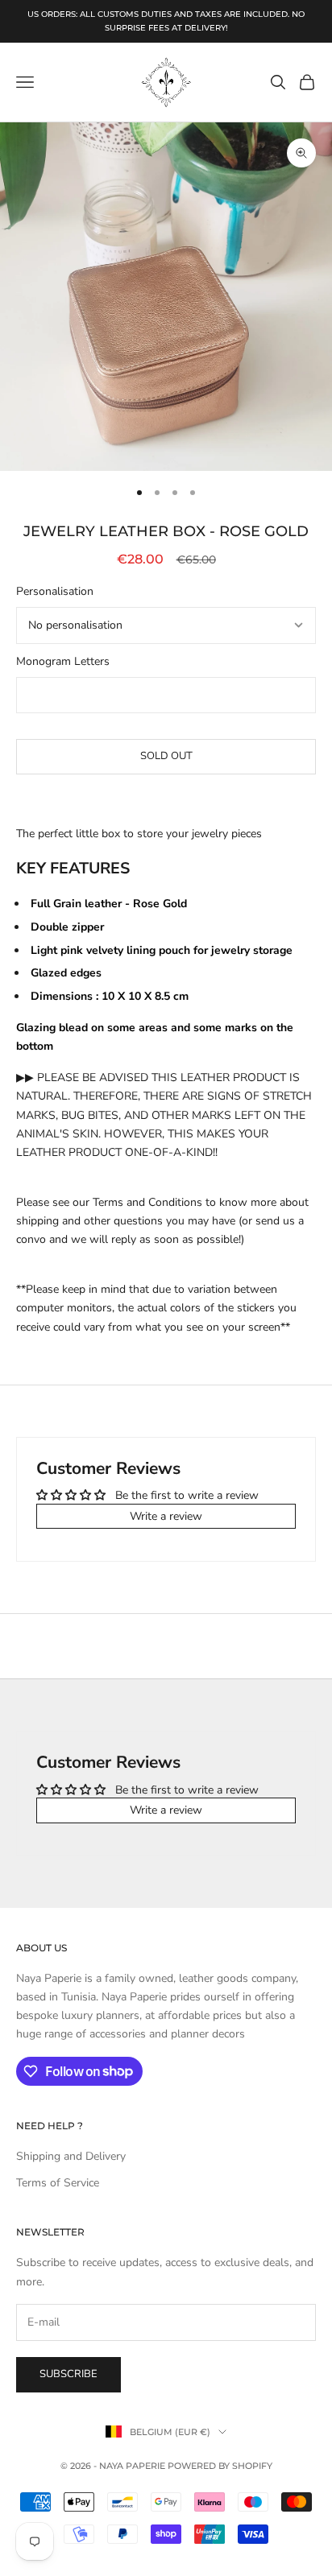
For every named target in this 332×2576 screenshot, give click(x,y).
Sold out (166, 756)
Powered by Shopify (220, 2466)
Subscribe (68, 2374)
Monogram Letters (63, 661)
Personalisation (55, 591)
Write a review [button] (166, 1516)
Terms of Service (58, 2183)
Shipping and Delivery (71, 2156)
